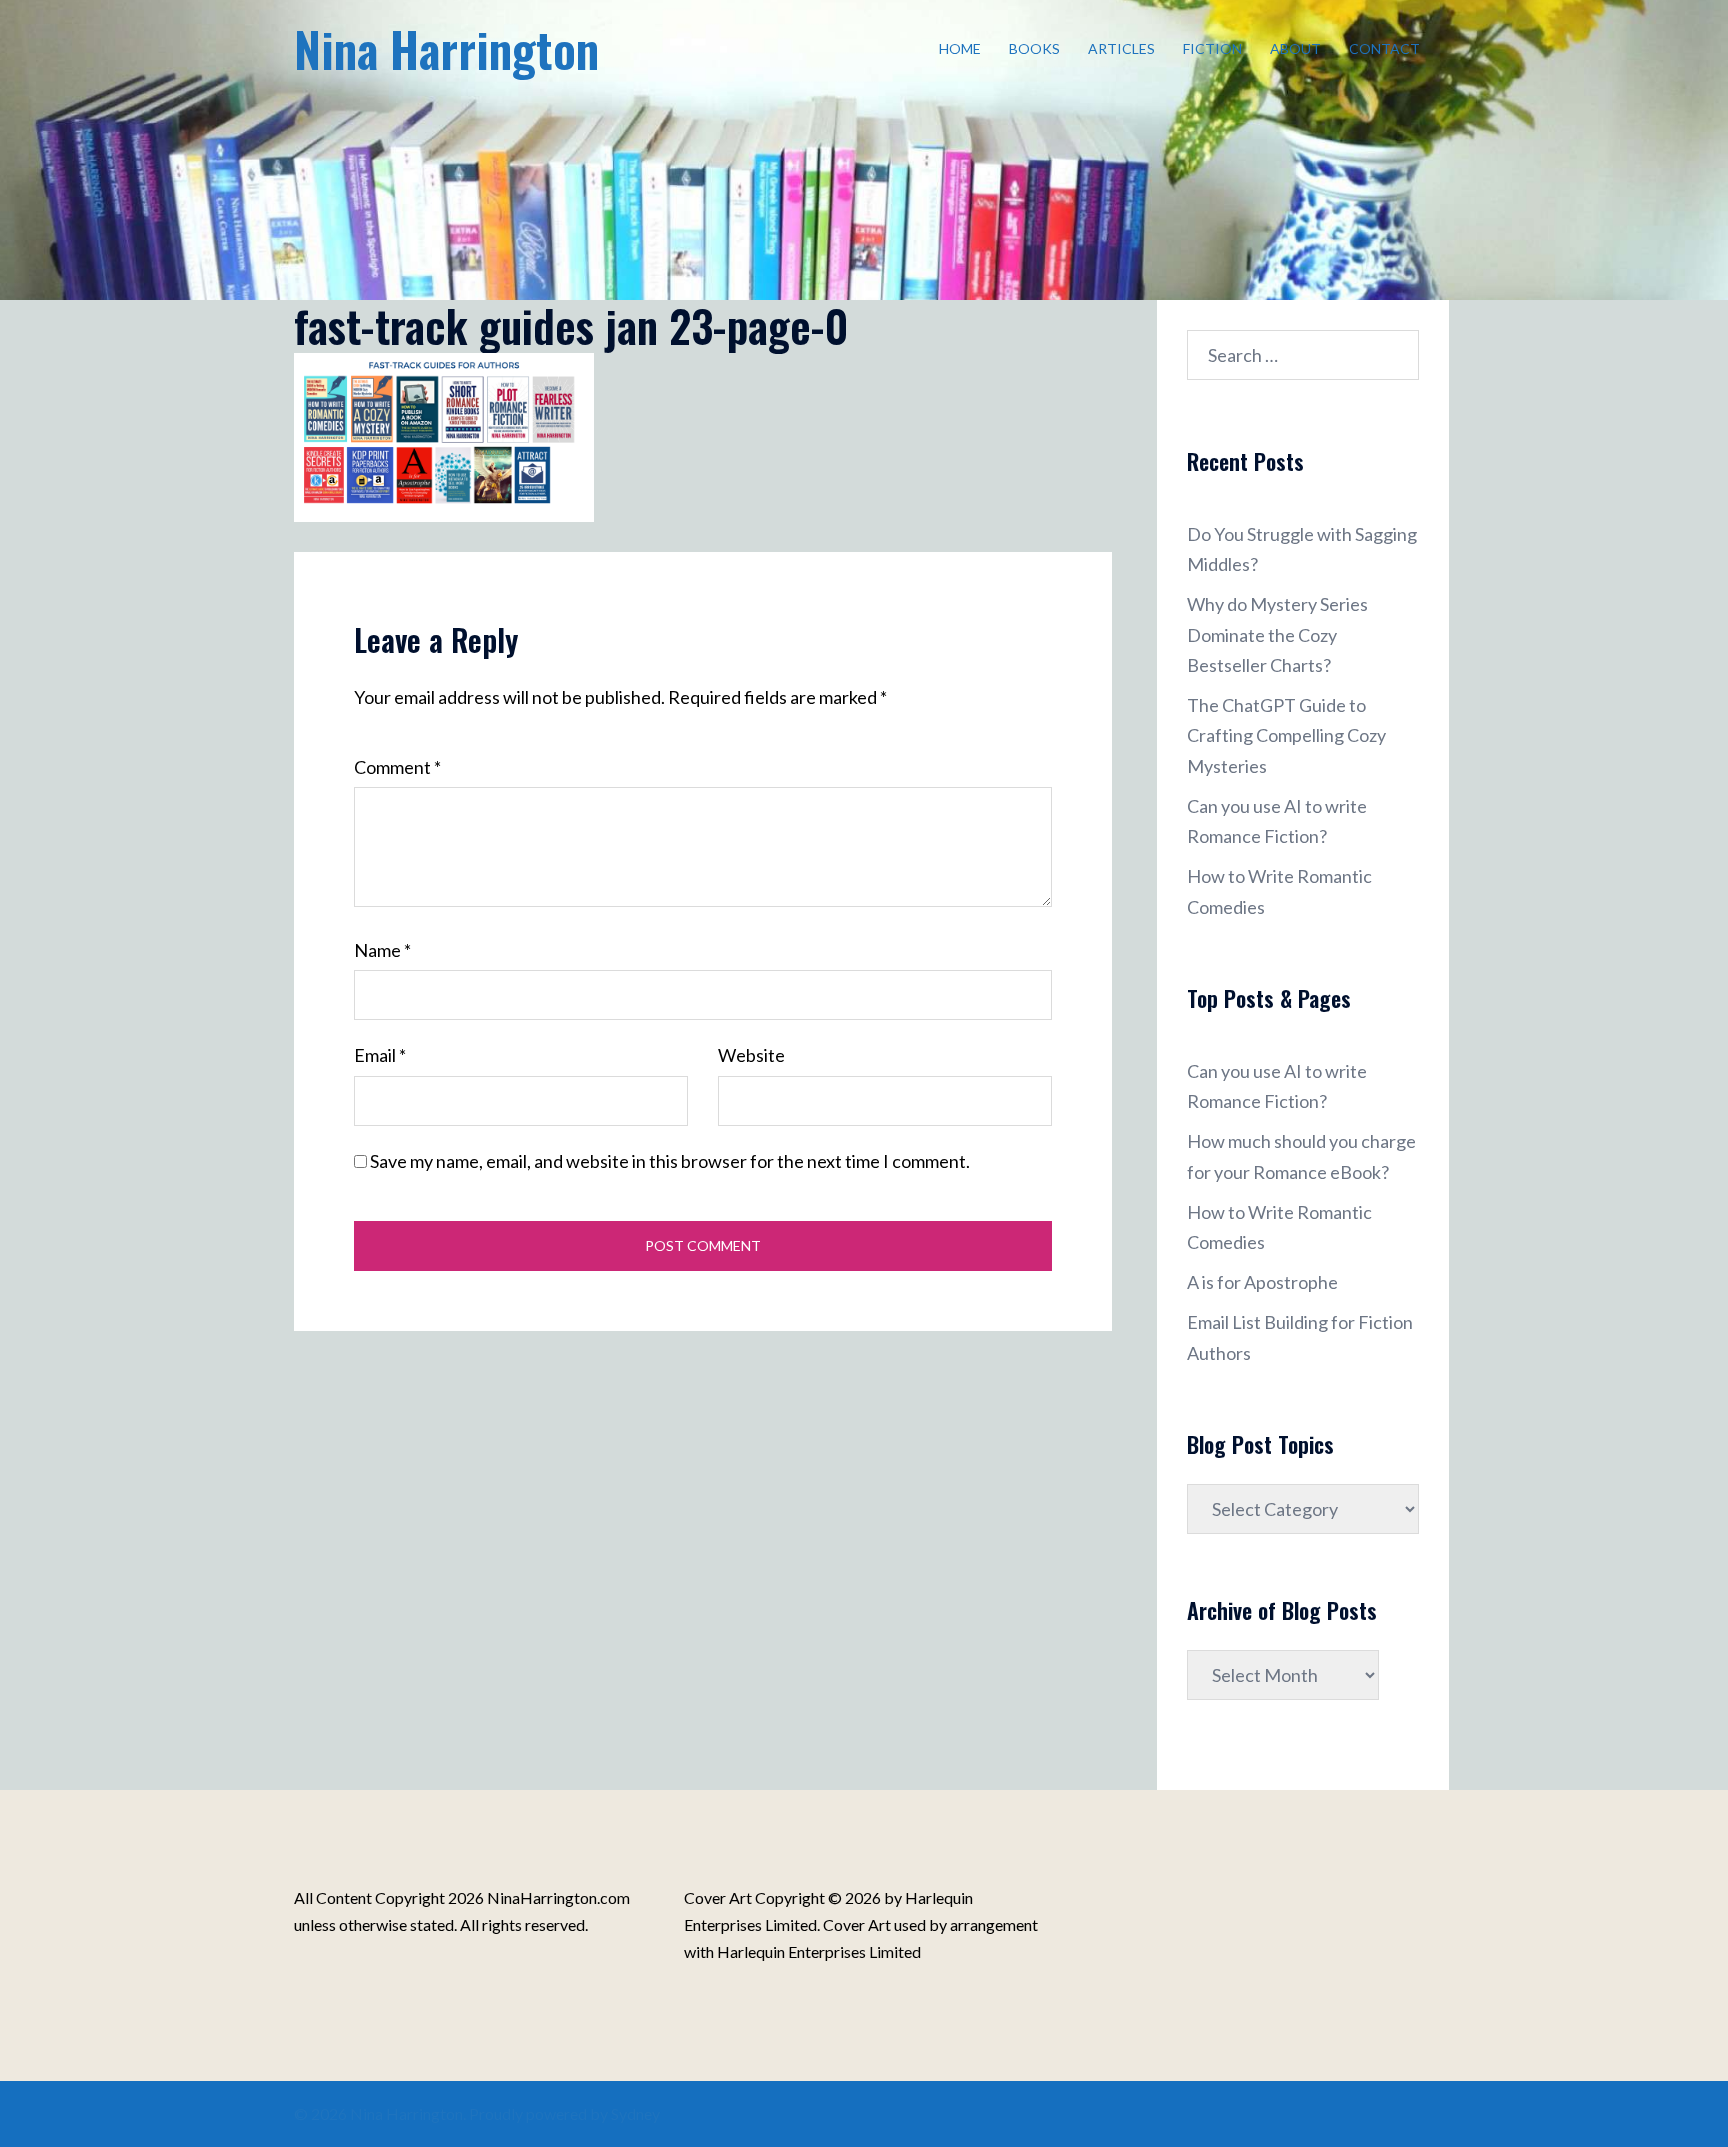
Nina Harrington (446, 48)
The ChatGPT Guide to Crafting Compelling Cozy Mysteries (1286, 735)
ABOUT (1295, 48)
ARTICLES (1121, 48)
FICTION (1212, 48)
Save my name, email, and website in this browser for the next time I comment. (670, 1161)
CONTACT (1384, 48)
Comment (397, 767)
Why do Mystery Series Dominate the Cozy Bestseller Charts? (1277, 634)
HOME (960, 48)
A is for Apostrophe (1262, 1282)
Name (382, 950)
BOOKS (1034, 48)
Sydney (635, 2113)
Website (751, 1055)
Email (380, 1055)
